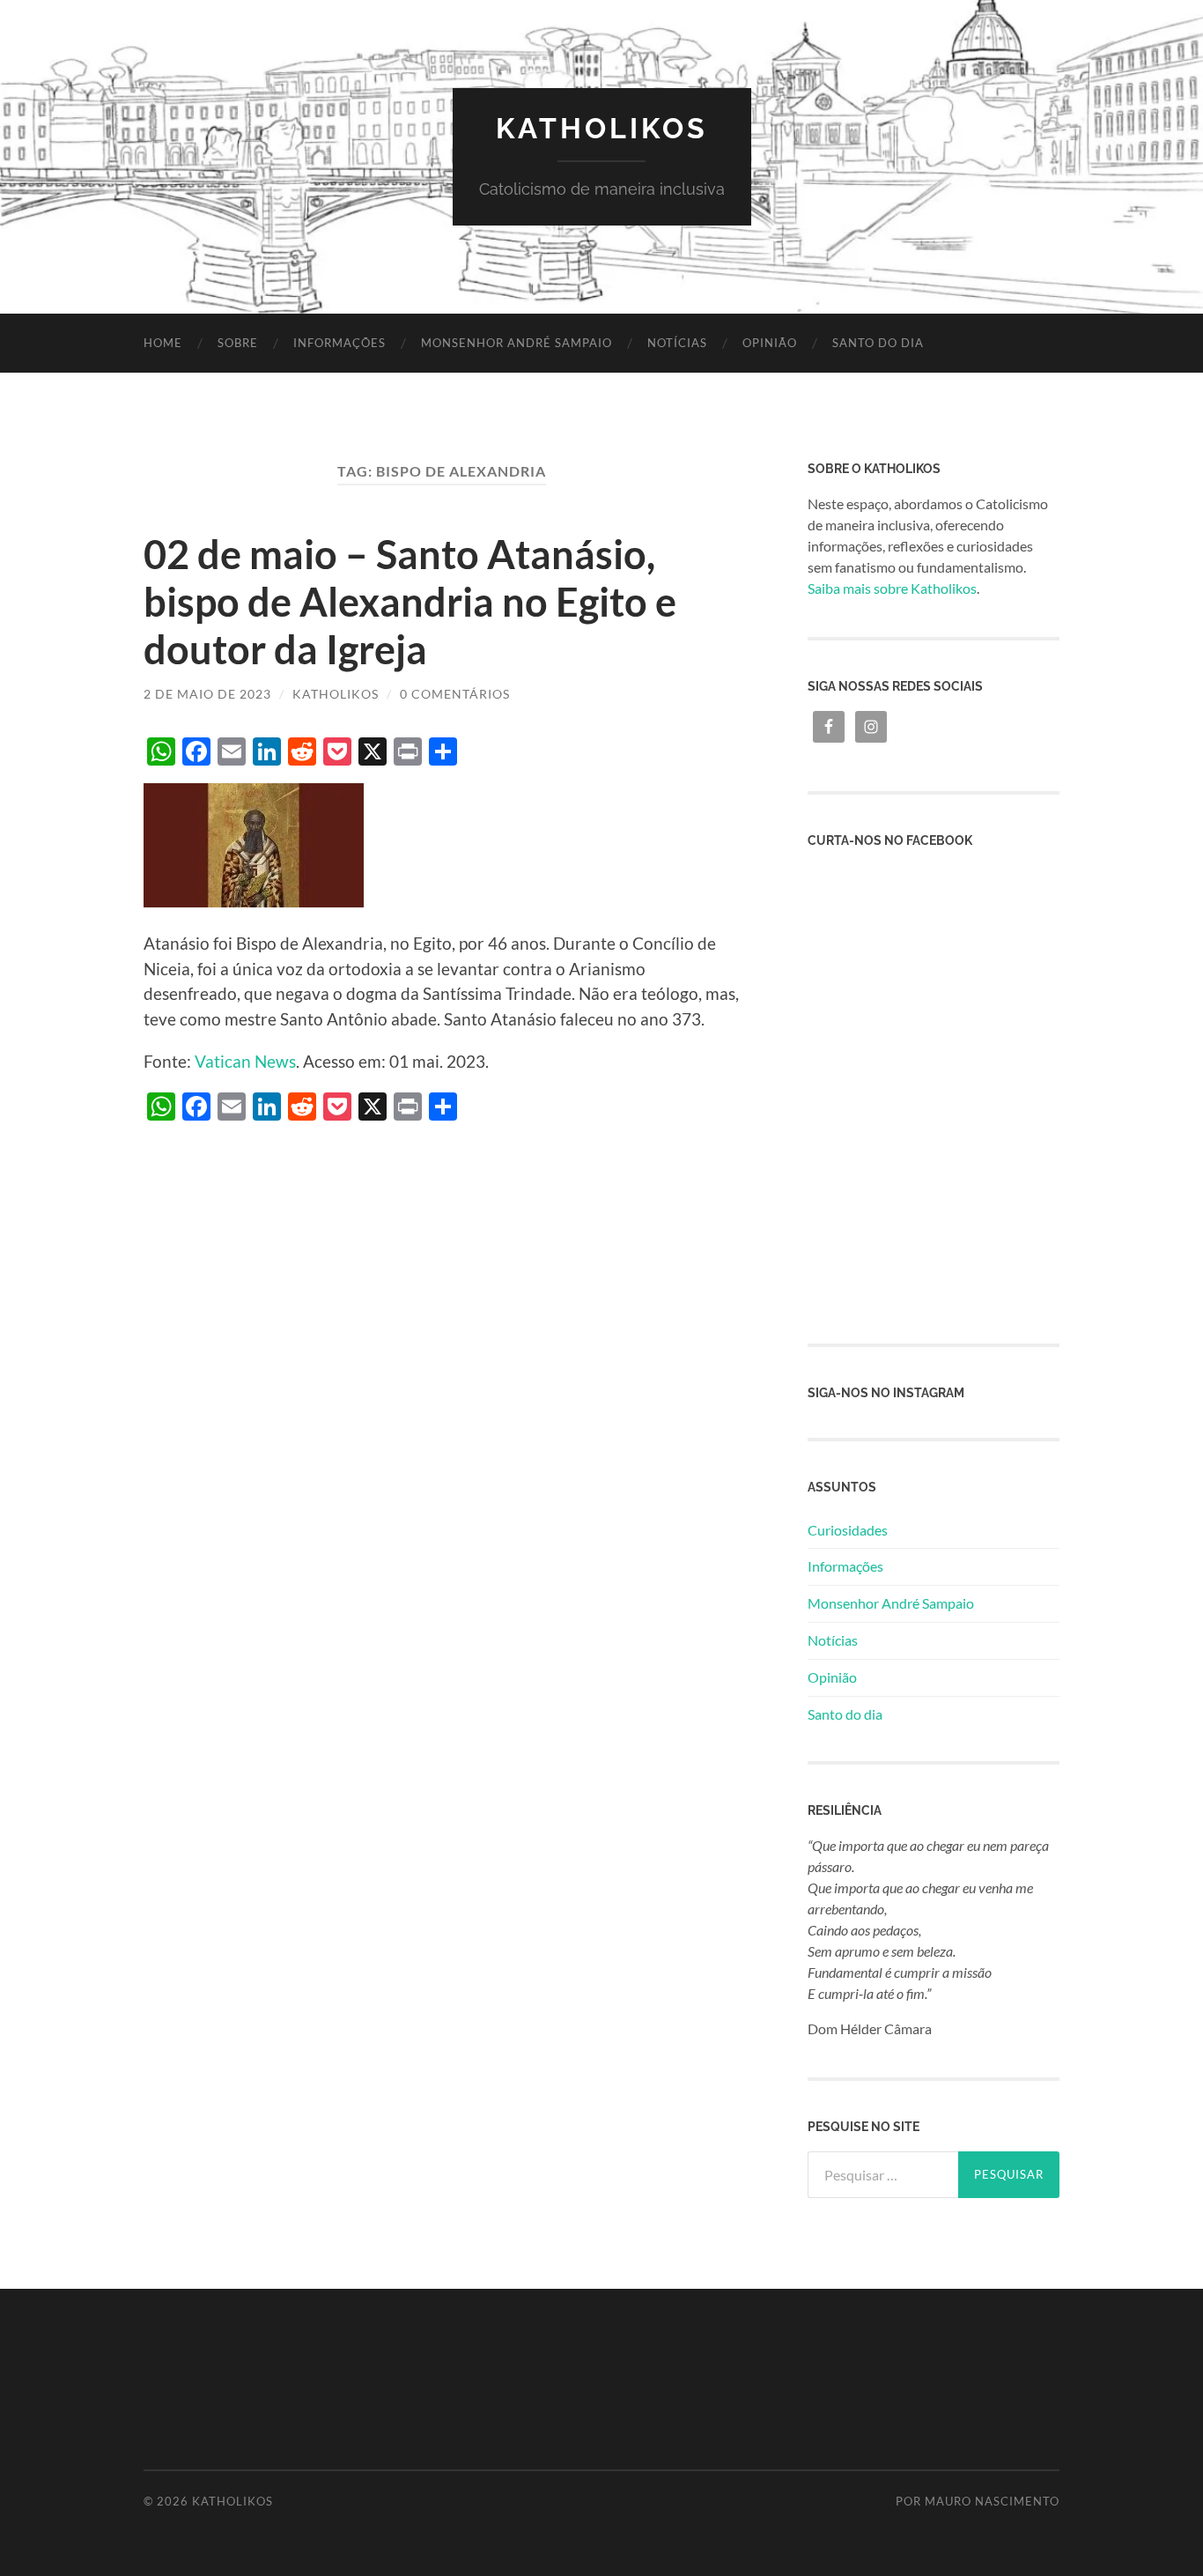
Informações (339, 343)
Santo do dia (878, 343)
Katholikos (602, 128)
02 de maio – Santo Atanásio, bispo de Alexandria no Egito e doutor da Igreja (410, 602)
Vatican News (245, 1061)
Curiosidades (848, 1530)
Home (163, 343)
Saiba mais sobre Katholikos (892, 588)
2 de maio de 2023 (207, 694)
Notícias (677, 343)
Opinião (770, 343)
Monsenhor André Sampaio (517, 343)
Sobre (238, 343)
